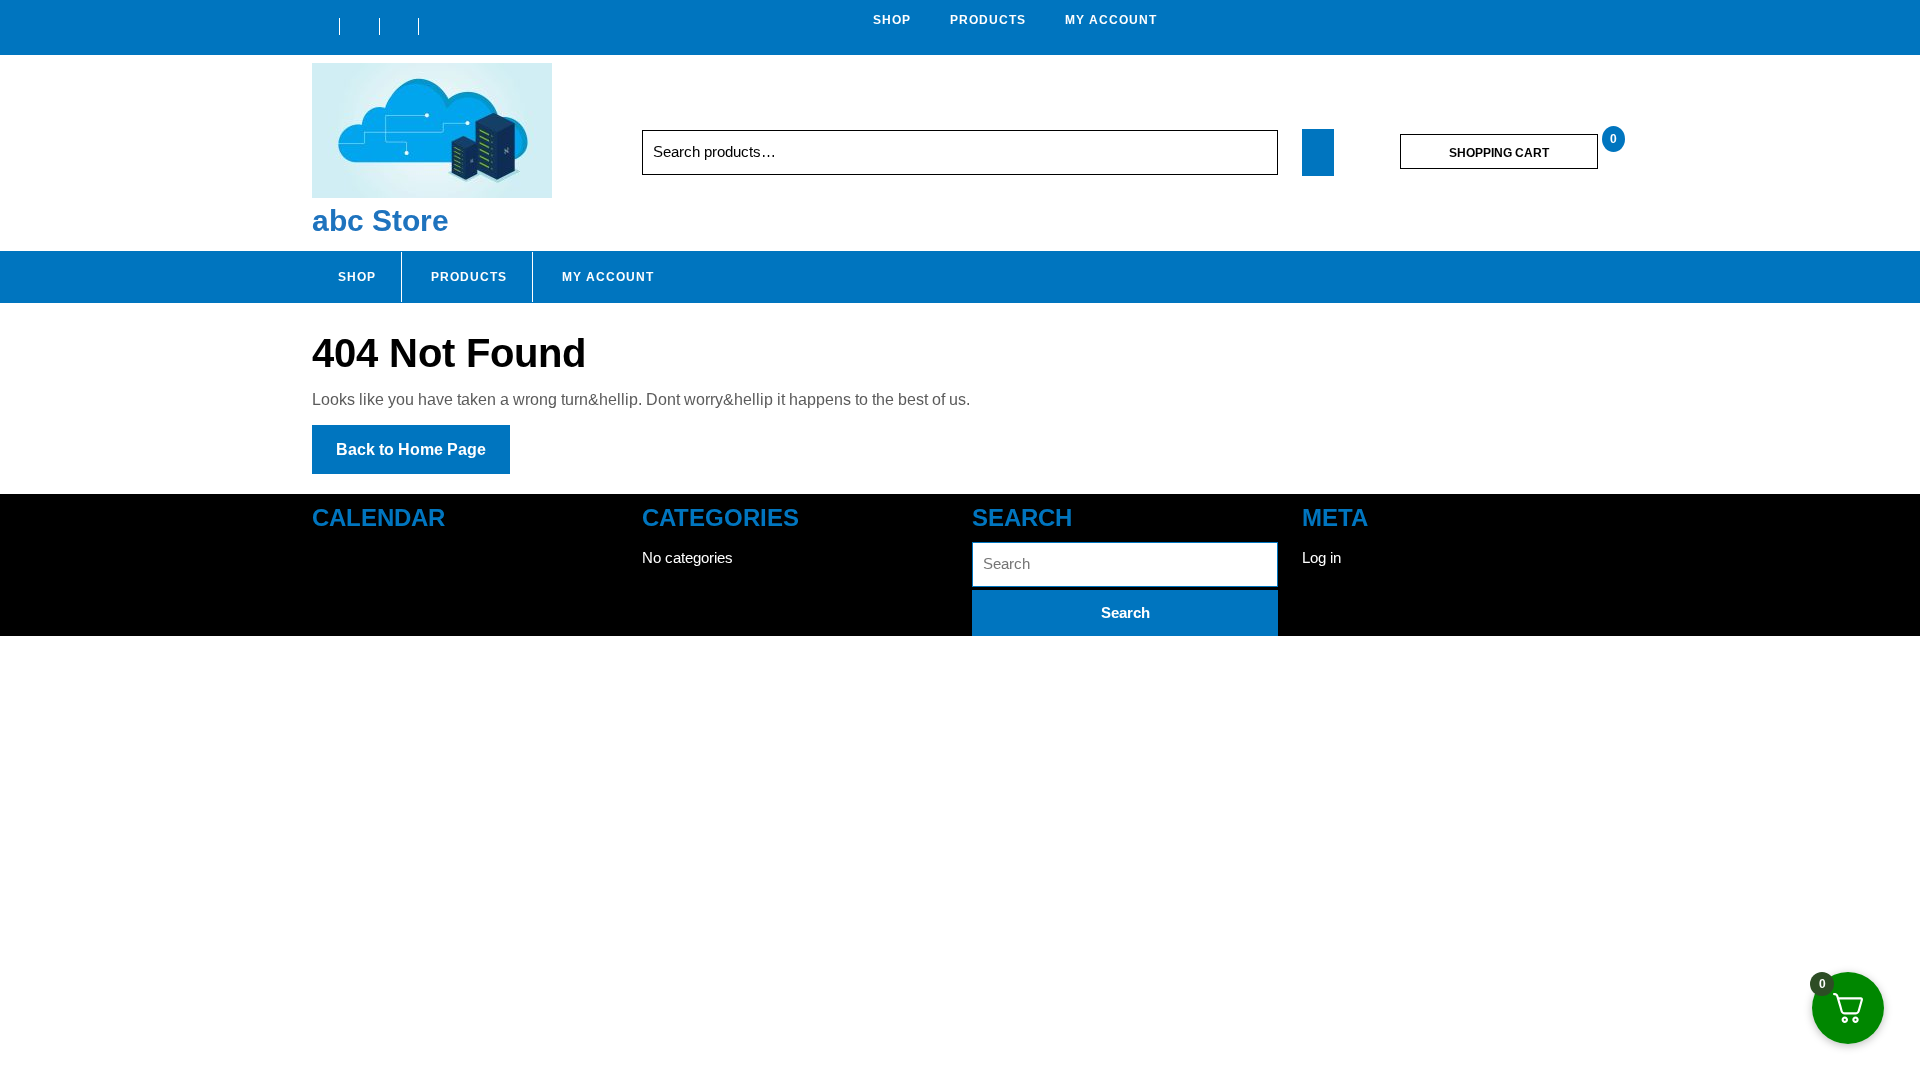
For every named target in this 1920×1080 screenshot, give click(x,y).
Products (988, 20)
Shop (892, 20)
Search (1234, 152)
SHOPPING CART (1499, 153)
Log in (1321, 557)
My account (1111, 20)
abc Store (380, 220)
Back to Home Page (423, 457)
